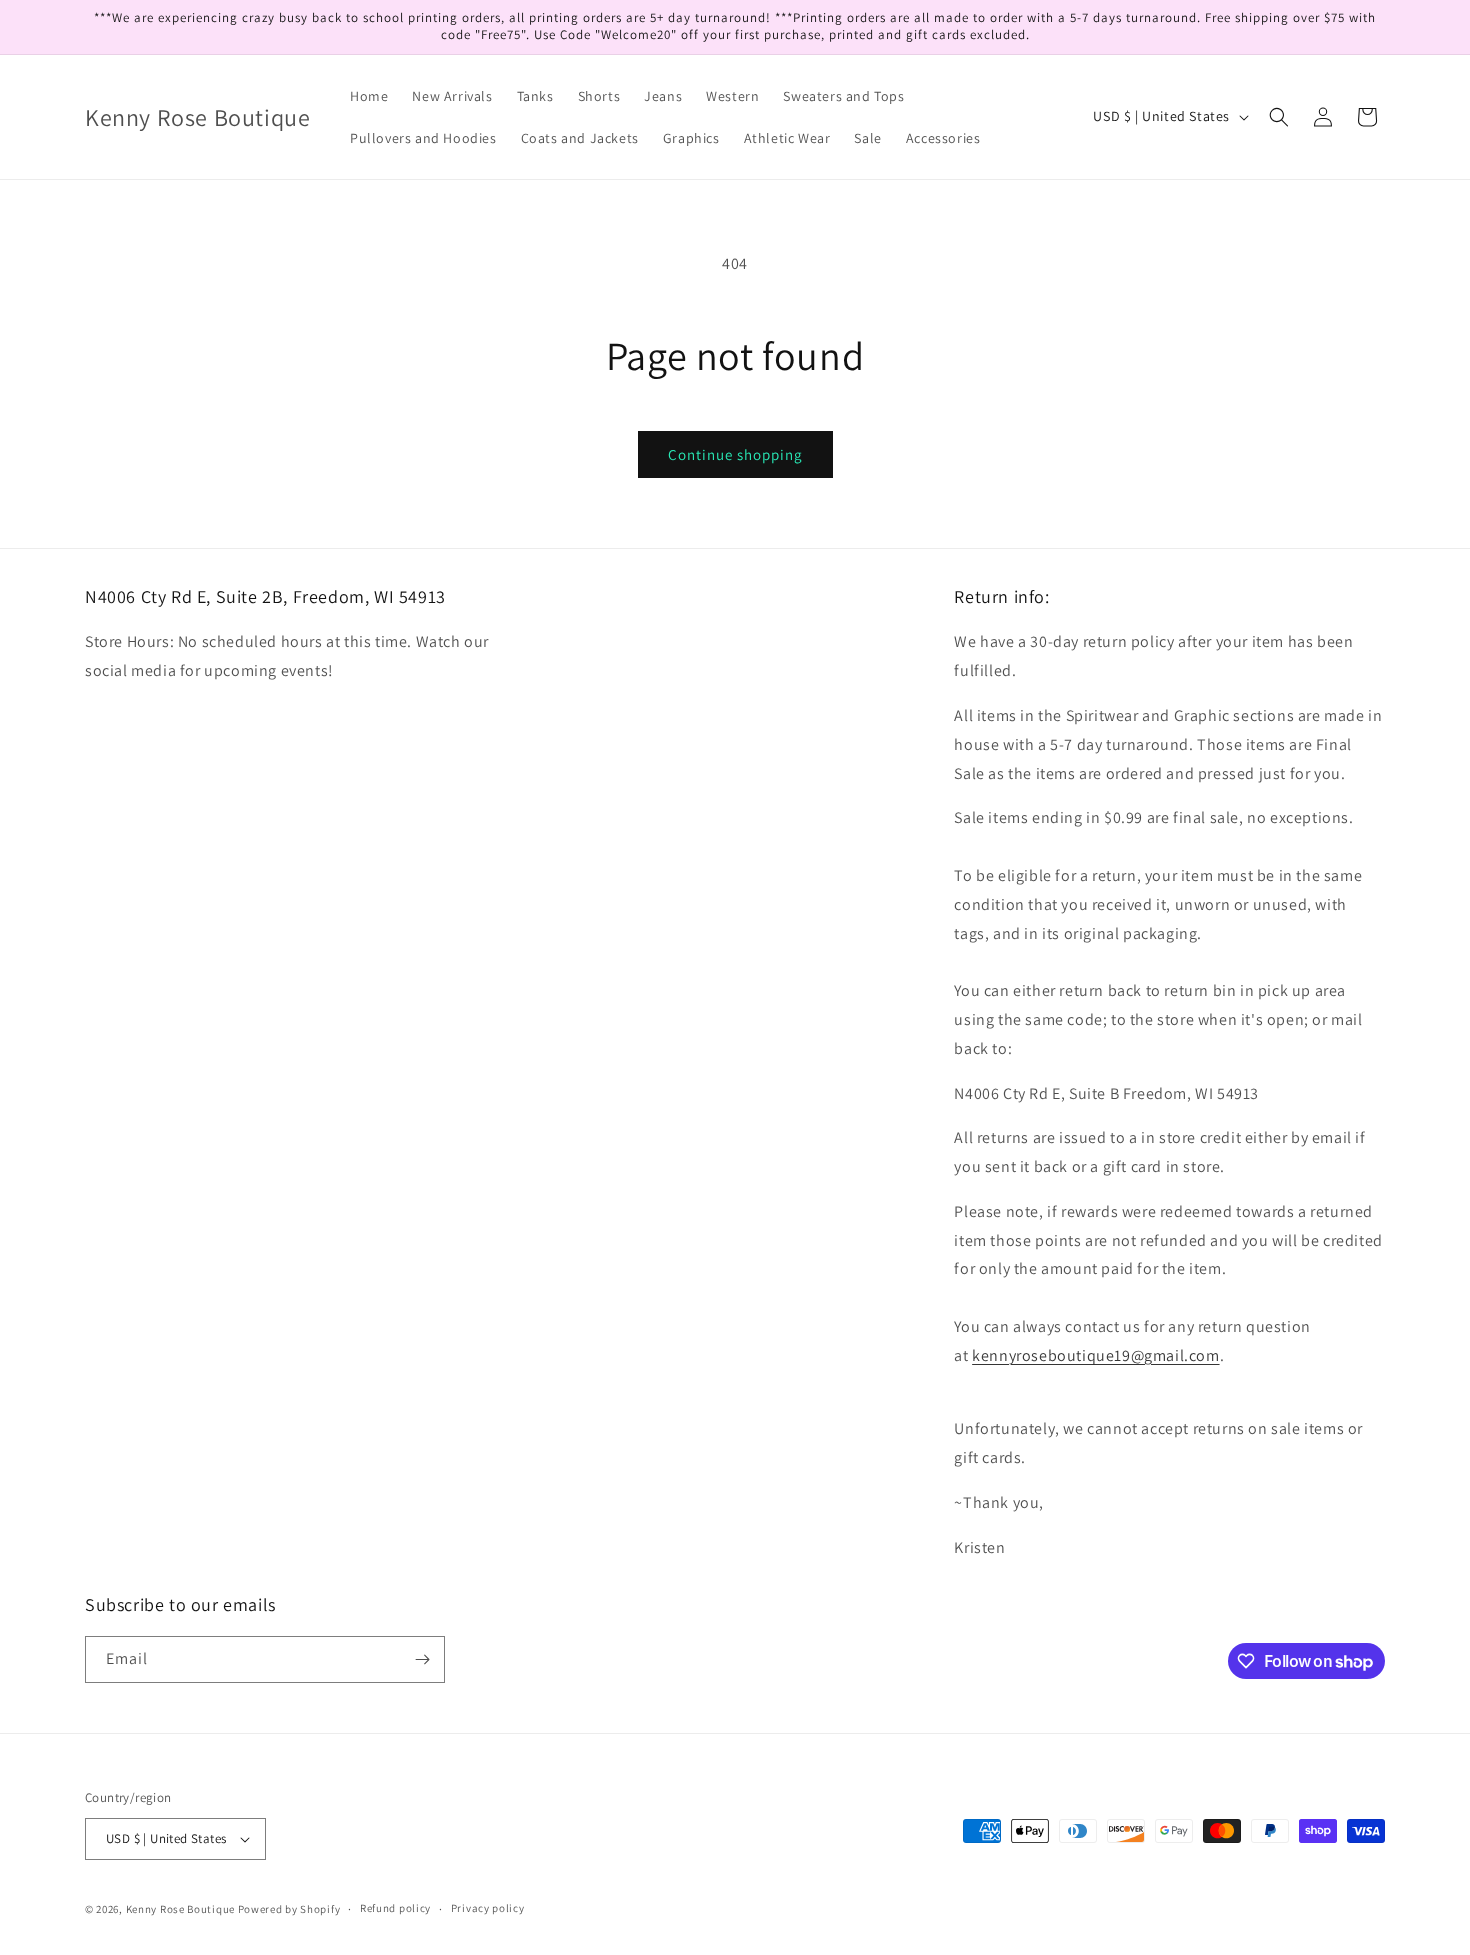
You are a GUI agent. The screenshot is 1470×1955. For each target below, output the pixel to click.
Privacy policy (488, 1908)
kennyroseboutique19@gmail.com (1095, 1355)
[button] (1279, 117)
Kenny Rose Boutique (180, 1909)
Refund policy (395, 1908)
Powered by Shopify (289, 1909)
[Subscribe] (422, 1659)
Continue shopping (735, 454)
